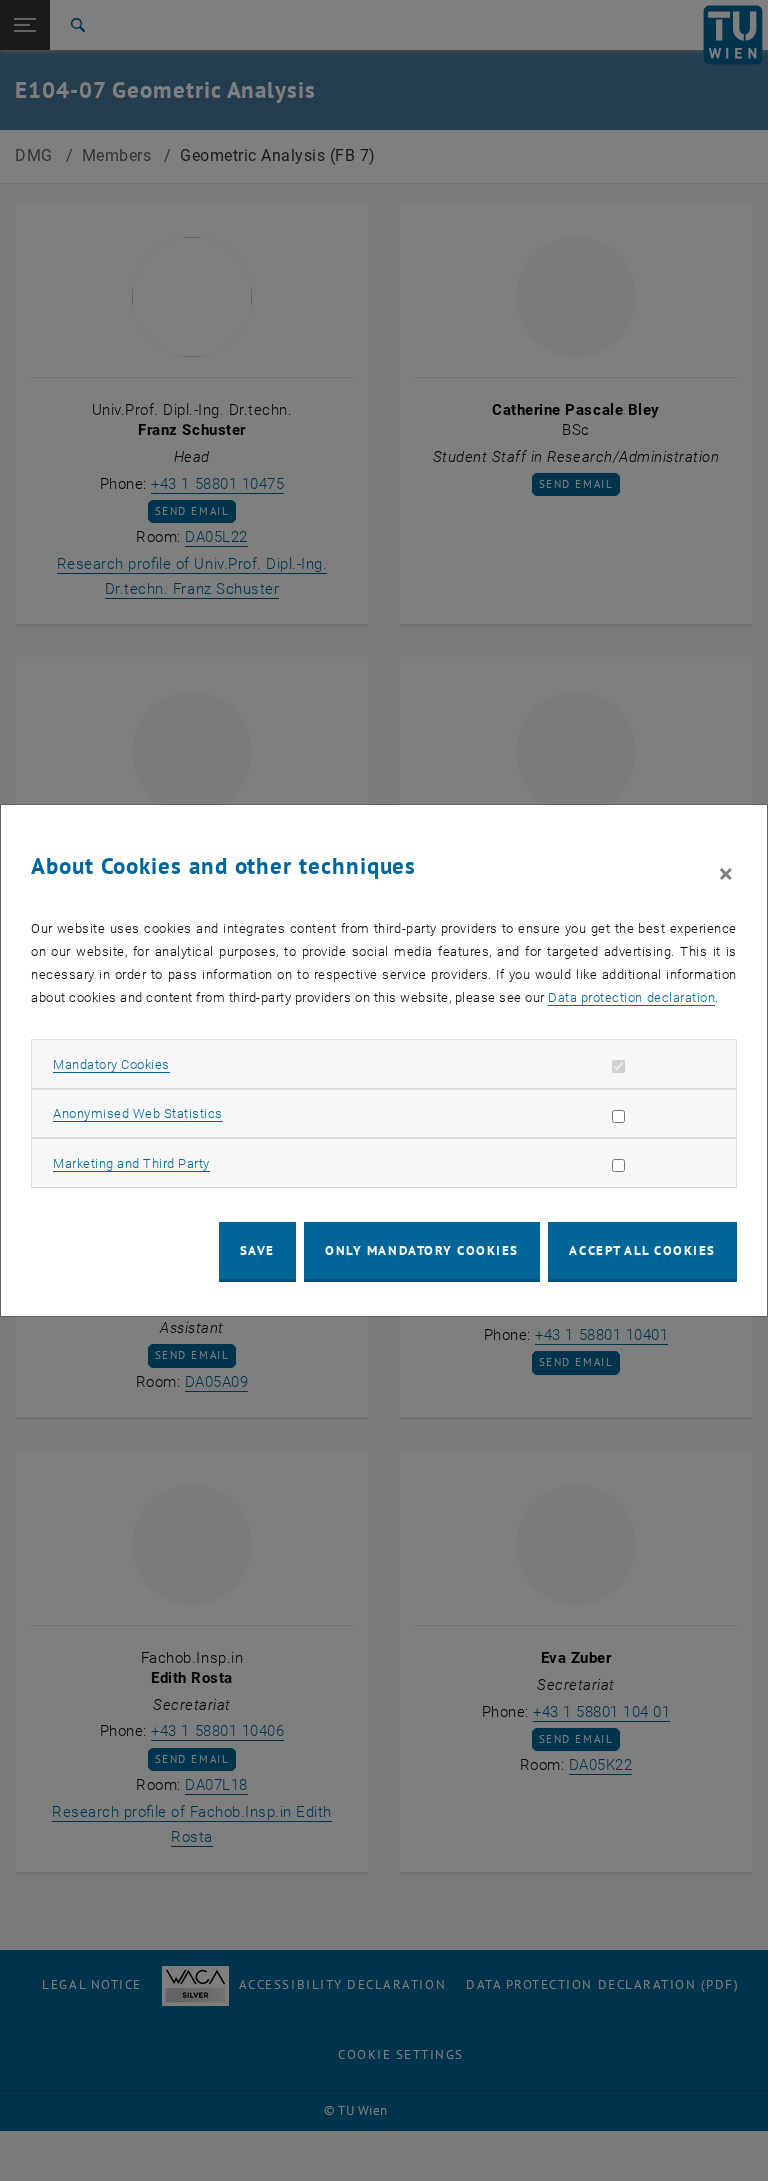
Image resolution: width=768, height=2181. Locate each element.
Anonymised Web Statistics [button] (138, 1113)
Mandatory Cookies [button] (111, 1064)
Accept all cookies (642, 1250)
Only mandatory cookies (422, 1250)
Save (257, 1250)
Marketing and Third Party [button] (131, 1163)
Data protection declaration (631, 997)
